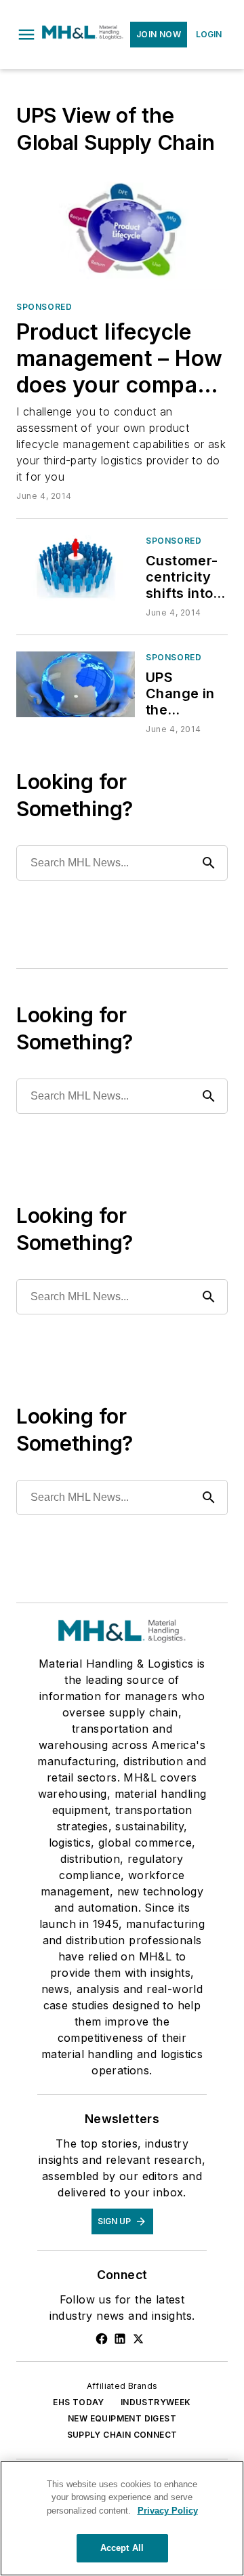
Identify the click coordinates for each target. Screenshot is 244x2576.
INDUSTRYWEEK (156, 2402)
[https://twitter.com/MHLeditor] (138, 2339)
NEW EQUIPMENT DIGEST (122, 2418)
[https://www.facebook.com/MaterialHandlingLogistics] (102, 2339)
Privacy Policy (168, 2511)
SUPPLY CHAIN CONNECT (122, 2435)
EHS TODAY (79, 2402)
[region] (122, 2518)
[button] (26, 35)
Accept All (122, 2548)
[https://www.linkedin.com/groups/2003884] (120, 2339)
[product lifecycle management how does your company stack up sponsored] (122, 231)
